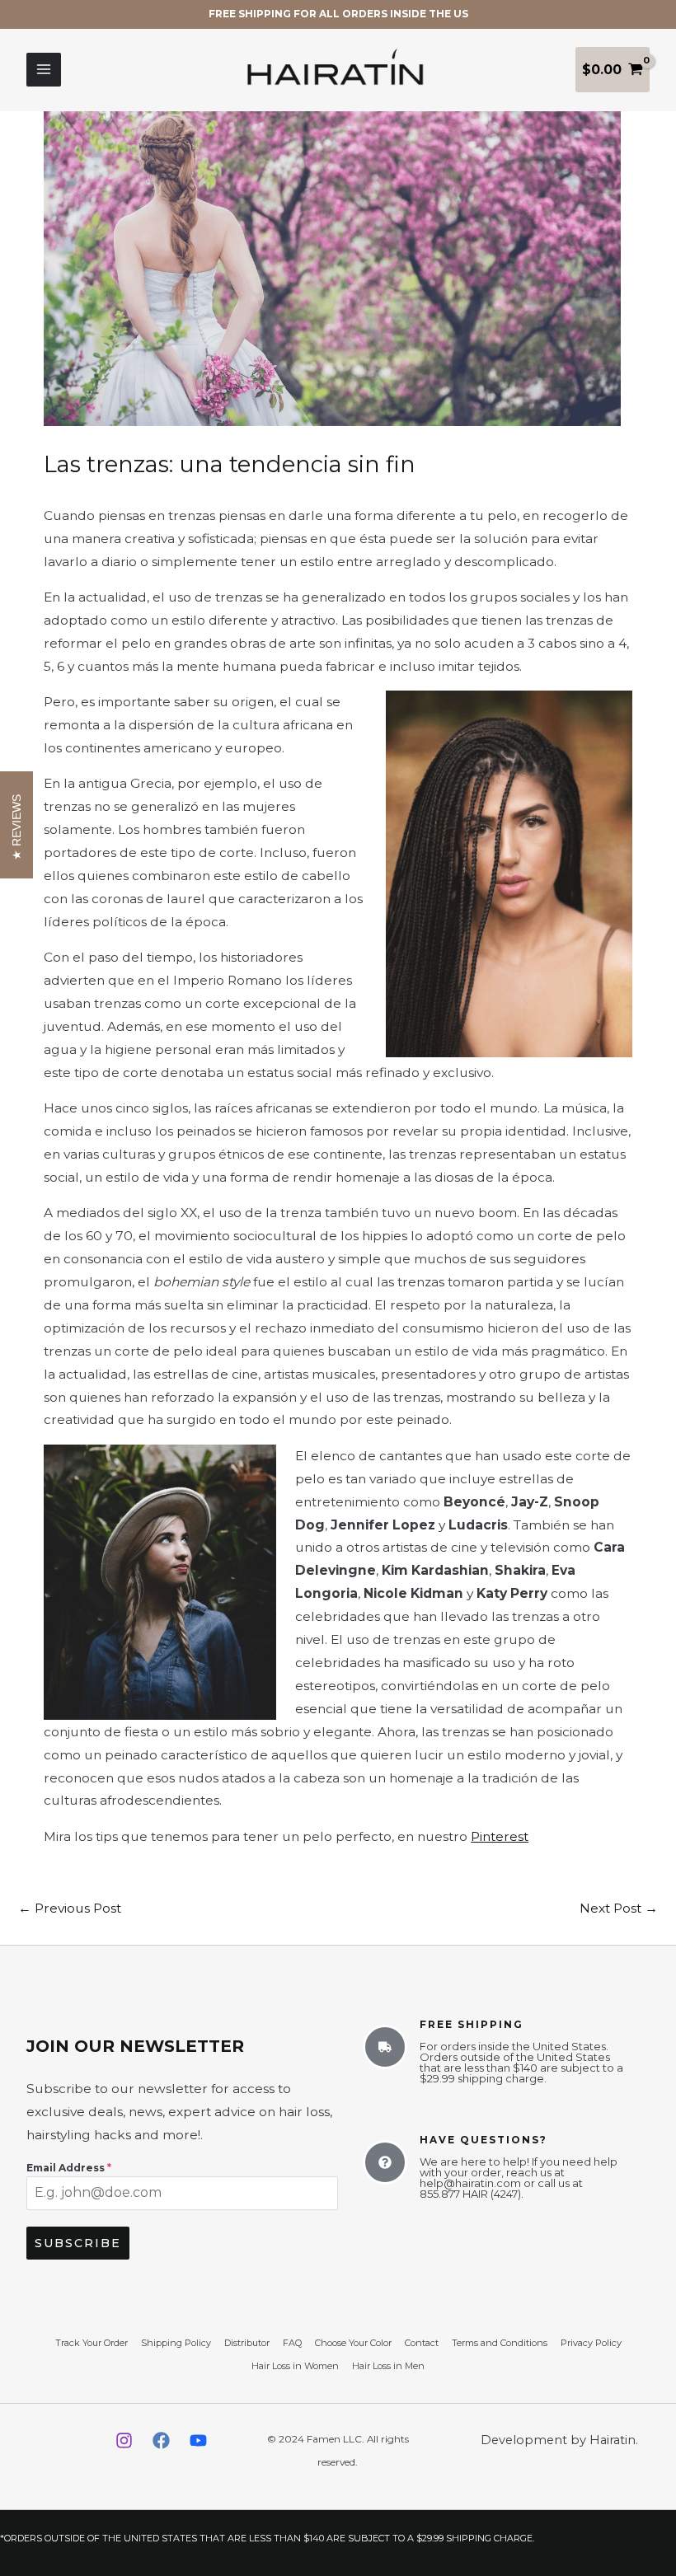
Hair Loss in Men (388, 2366)
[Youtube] (198, 2440)
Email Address (69, 2168)
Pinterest (500, 1836)
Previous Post (70, 1908)
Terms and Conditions (500, 2343)
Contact (422, 2343)
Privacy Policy (591, 2343)
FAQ (292, 2343)
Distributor (247, 2343)
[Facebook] (161, 2440)
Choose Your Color (353, 2343)
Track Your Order (92, 2343)
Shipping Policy (176, 2343)
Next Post (619, 1908)
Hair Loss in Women (295, 2366)
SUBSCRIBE (78, 2243)
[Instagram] (124, 2440)
